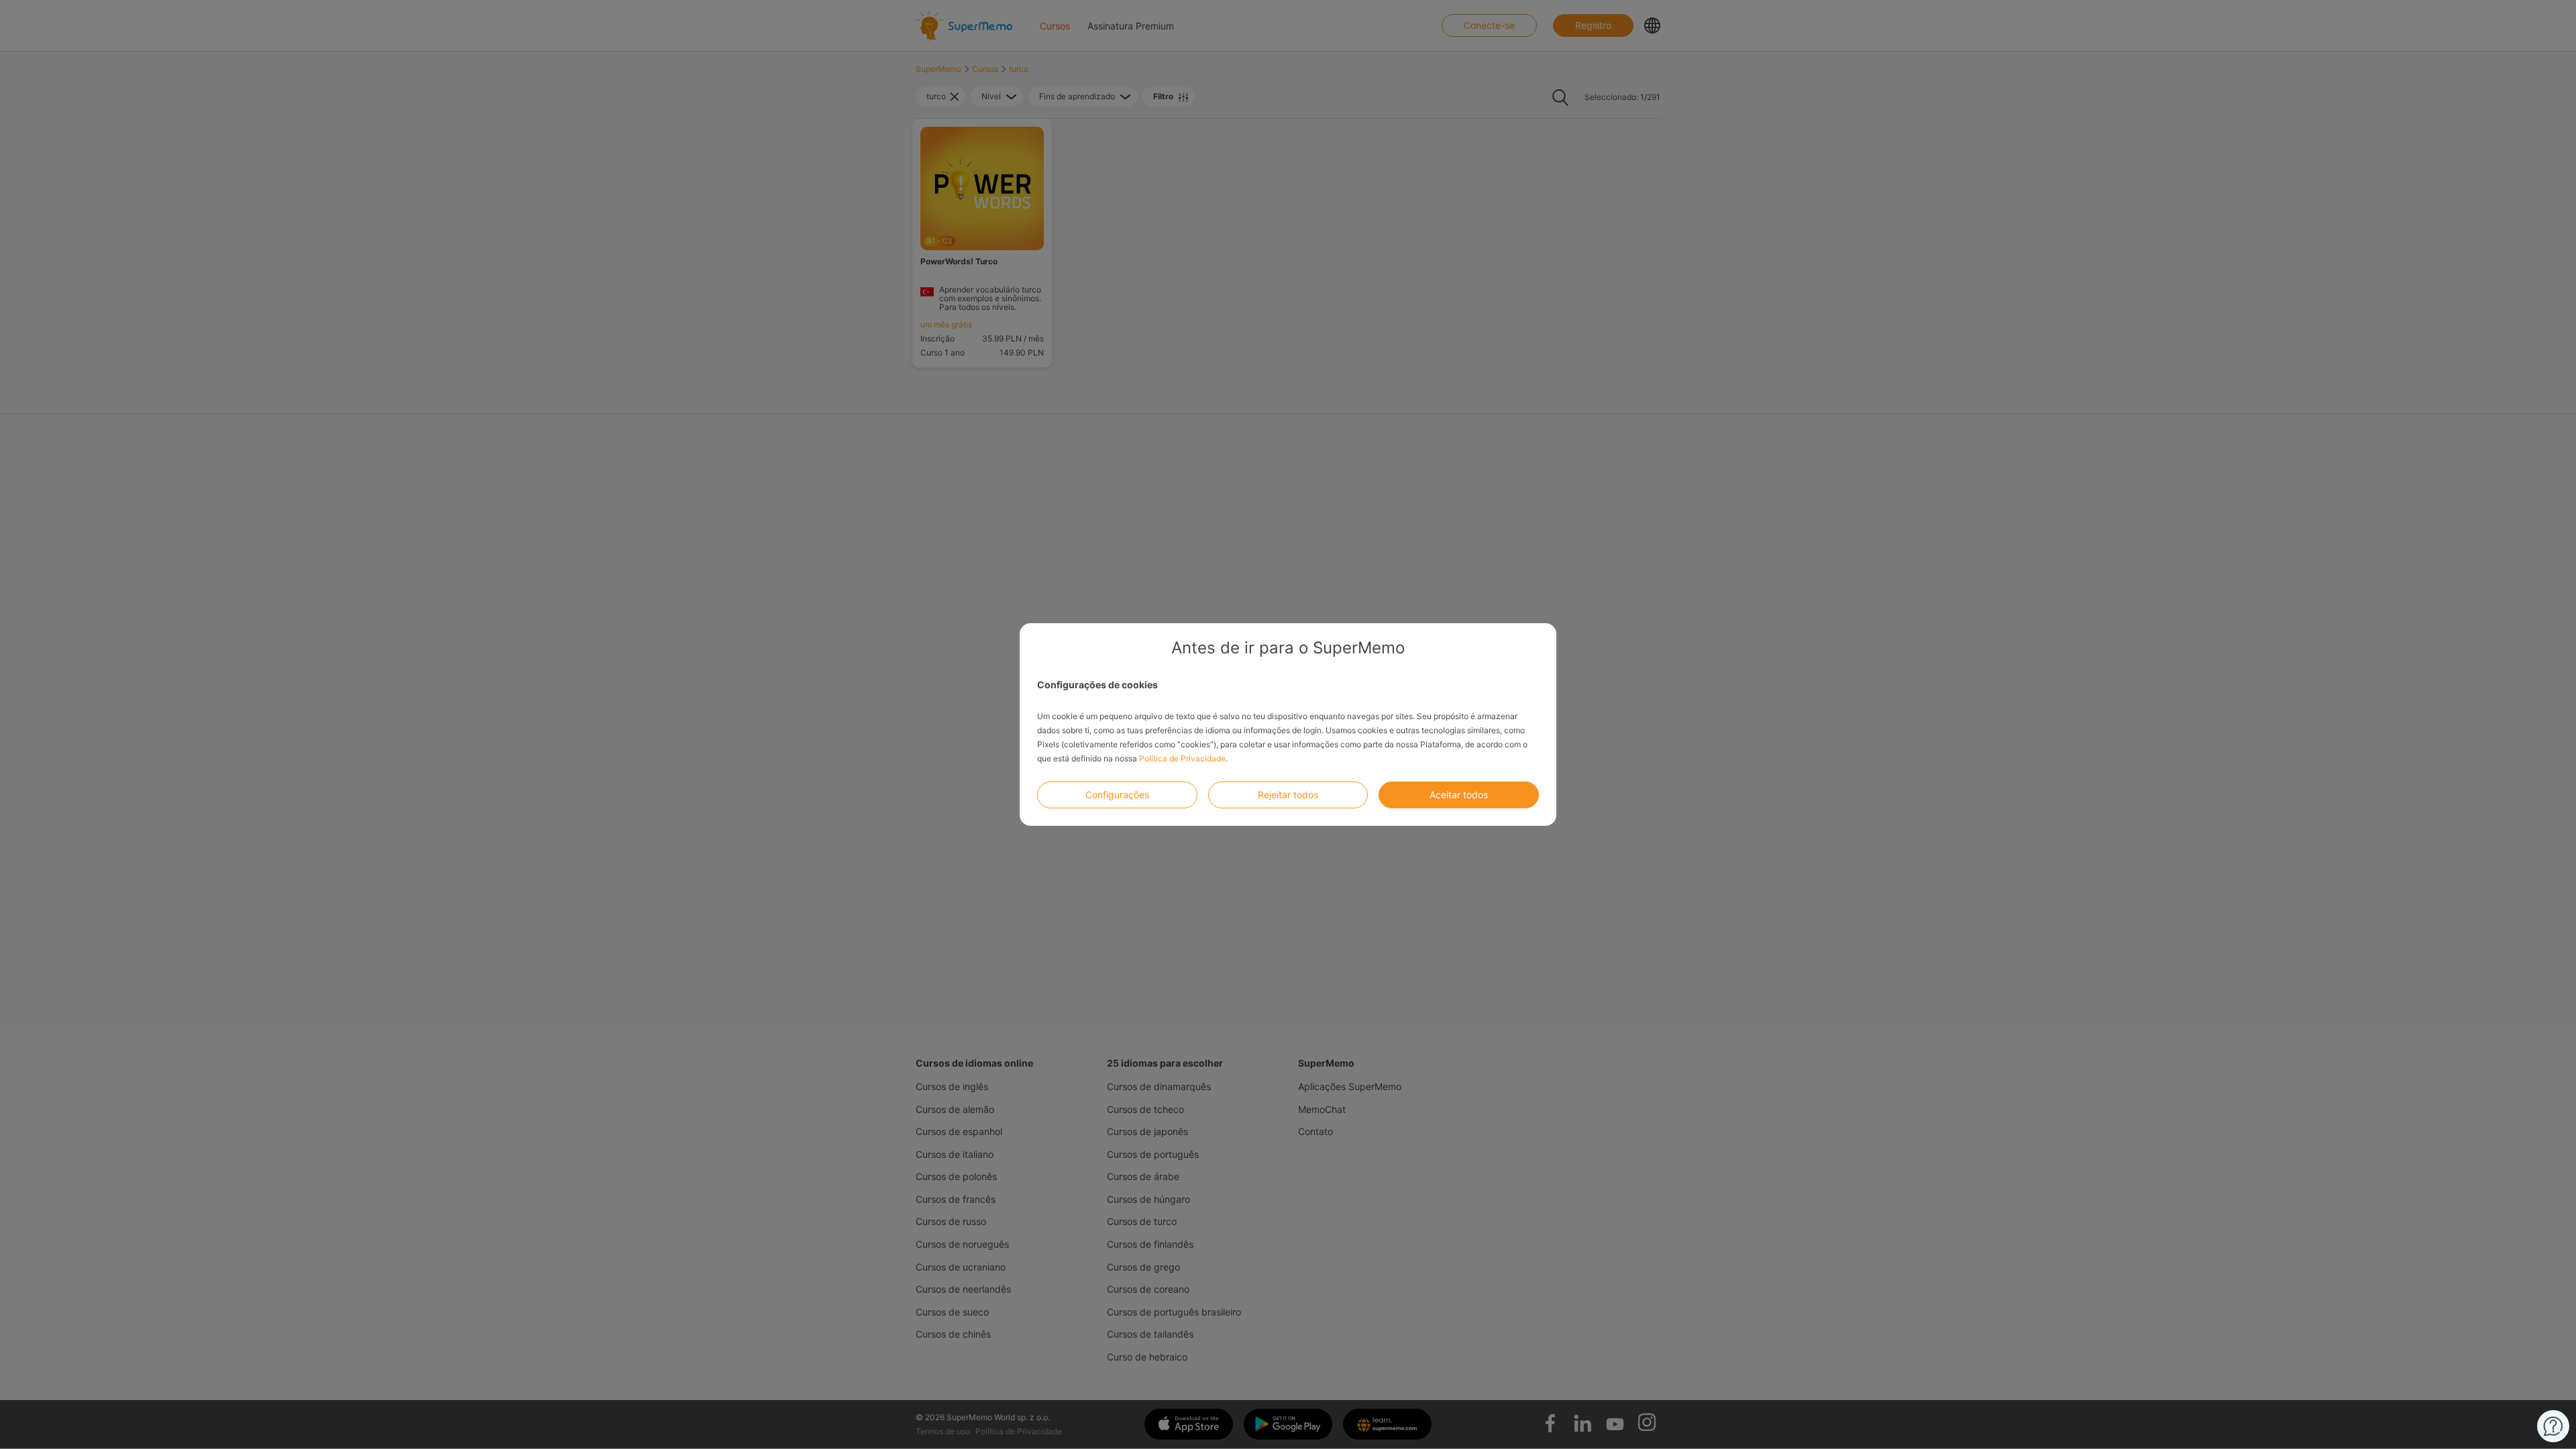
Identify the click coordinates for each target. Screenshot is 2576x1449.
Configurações (1117, 795)
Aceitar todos (1459, 795)
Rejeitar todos (1288, 795)
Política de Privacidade (1182, 758)
